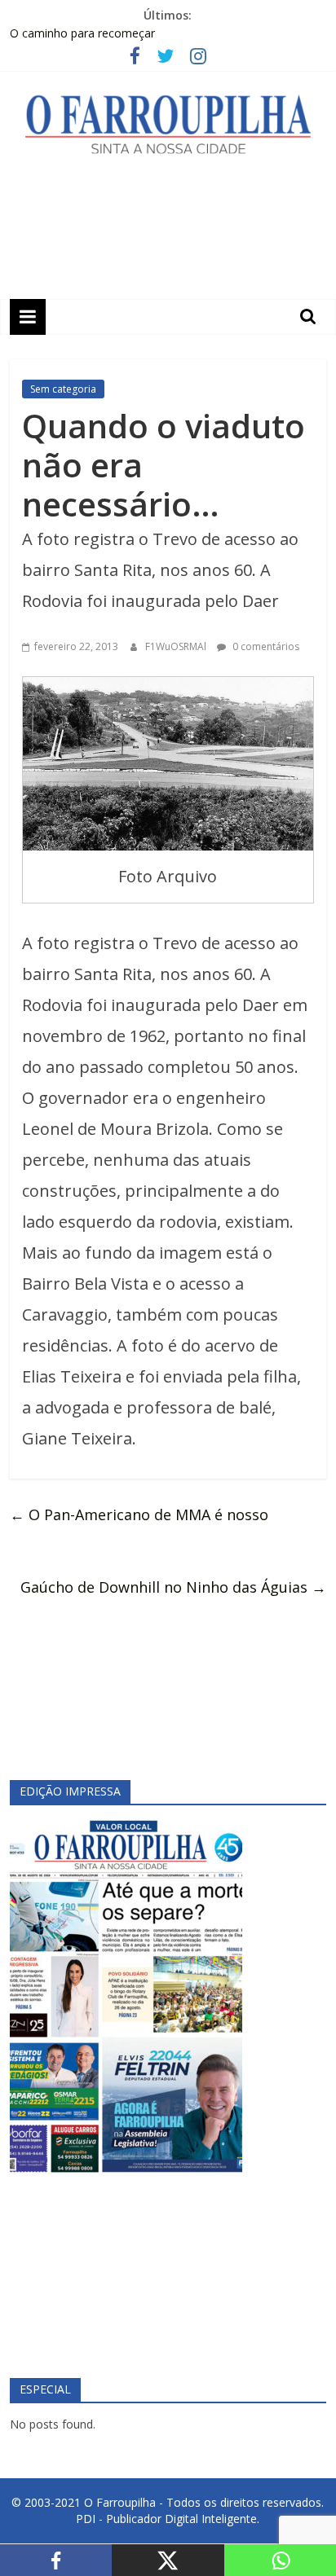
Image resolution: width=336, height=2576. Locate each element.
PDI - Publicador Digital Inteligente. (168, 2519)
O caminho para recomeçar (82, 33)
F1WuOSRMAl (177, 646)
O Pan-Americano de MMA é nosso (139, 1514)
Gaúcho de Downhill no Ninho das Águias (173, 1587)
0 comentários (265, 646)
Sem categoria (63, 389)
